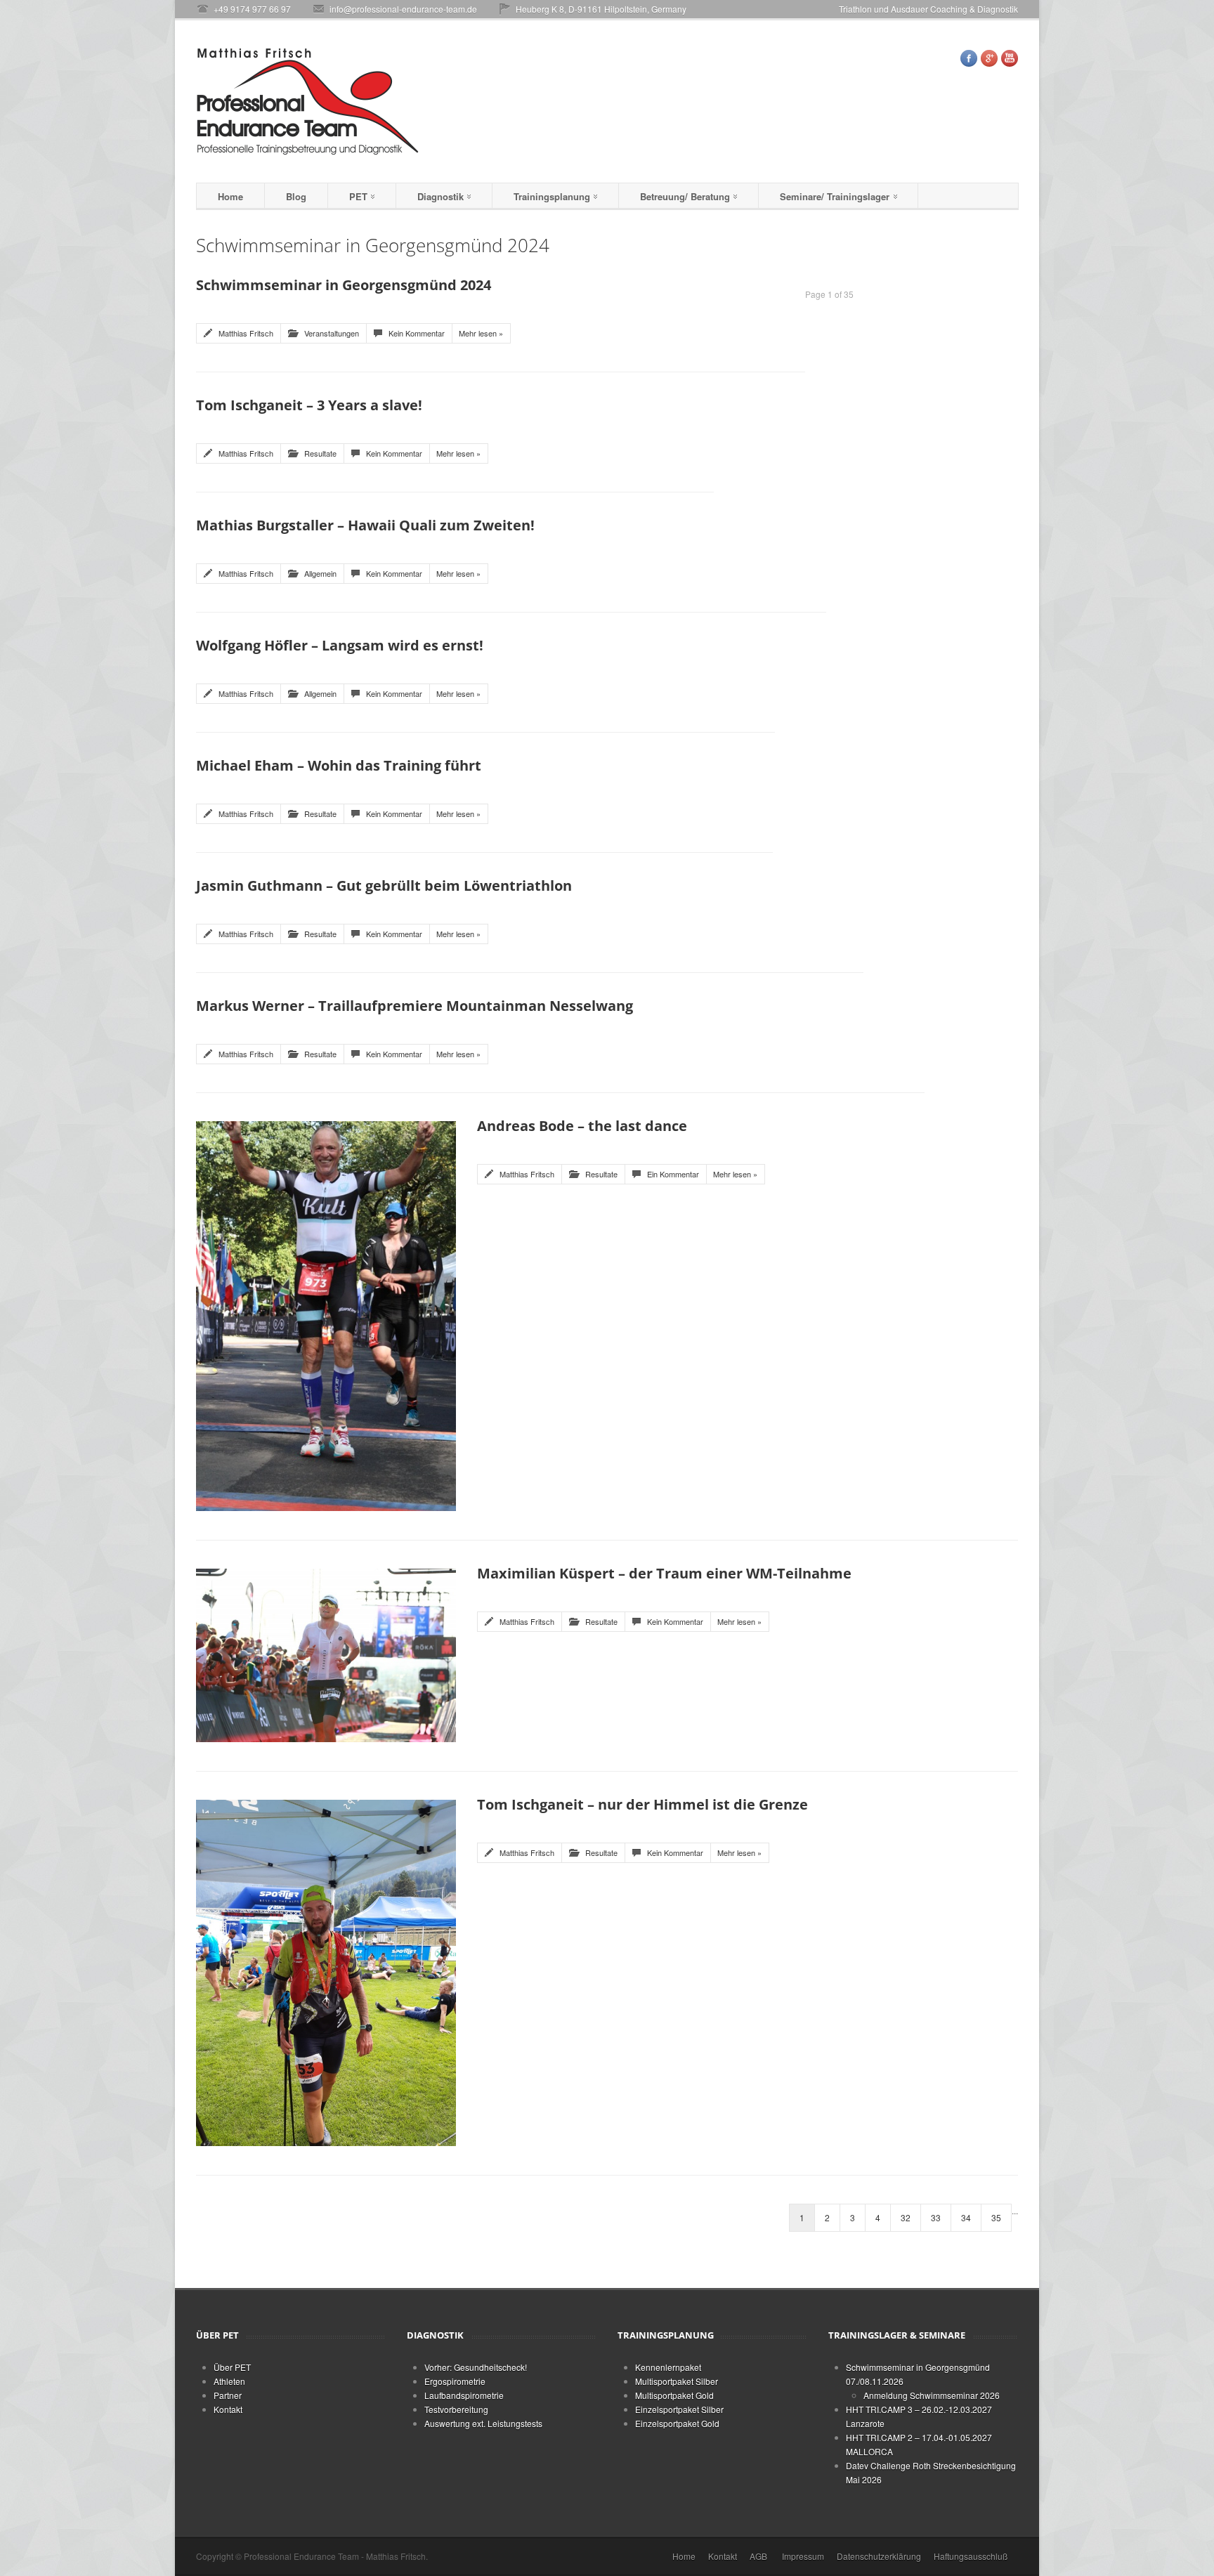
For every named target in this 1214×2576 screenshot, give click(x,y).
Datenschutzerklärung (879, 2556)
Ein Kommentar (673, 1174)
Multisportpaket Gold (674, 2395)
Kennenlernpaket (668, 2367)
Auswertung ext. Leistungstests (483, 2423)
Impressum (803, 2556)
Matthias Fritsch (246, 333)
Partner (228, 2395)
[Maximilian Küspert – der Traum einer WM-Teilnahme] (326, 1653)
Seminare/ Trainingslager (835, 196)
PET (358, 196)
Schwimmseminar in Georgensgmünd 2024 (344, 285)
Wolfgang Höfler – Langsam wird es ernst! (340, 645)
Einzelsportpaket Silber (679, 2409)
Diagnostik (440, 196)
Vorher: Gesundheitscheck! (476, 2367)
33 (936, 2217)
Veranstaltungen (332, 333)
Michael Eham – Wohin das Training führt (339, 765)
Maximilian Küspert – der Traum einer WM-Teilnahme (664, 1573)
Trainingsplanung (552, 196)
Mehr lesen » (481, 333)
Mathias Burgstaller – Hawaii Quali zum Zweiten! (365, 525)
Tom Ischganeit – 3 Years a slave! (309, 405)
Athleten (229, 2381)
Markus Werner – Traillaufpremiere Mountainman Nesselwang (415, 1006)
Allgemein (320, 573)
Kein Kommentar (417, 333)
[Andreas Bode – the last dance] (326, 1314)
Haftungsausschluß (971, 2556)
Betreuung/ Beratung (685, 196)
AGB (758, 2556)
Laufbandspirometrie (464, 2395)
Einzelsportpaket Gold (677, 2423)
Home (230, 196)
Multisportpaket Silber (677, 2381)
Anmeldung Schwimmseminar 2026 (932, 2395)
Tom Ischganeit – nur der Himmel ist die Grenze (642, 1804)
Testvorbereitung (456, 2409)
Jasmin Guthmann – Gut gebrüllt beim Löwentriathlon (384, 885)
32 (906, 2217)
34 (966, 2217)
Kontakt (228, 2409)
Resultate (320, 453)
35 (996, 2217)
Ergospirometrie (455, 2381)
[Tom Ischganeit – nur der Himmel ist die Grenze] (326, 1971)
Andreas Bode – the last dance (582, 1126)
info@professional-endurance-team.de (403, 9)
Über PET (232, 2367)
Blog (296, 196)
